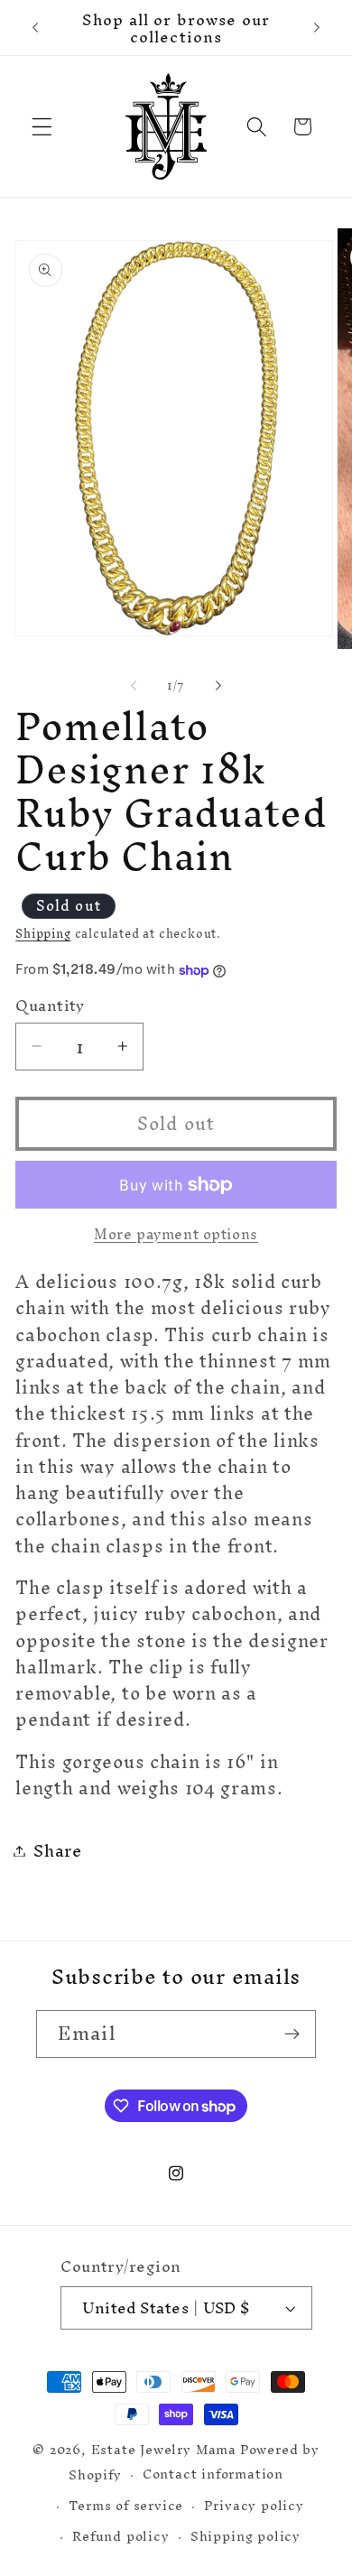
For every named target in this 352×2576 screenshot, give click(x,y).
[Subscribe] (292, 2034)
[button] (42, 127)
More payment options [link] (176, 1235)
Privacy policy (254, 2505)
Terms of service (126, 2505)
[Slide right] (218, 685)
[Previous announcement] (35, 28)
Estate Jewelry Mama (164, 2449)
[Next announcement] (317, 28)
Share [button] (57, 1851)
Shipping (43, 933)
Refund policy (120, 2536)
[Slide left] (134, 685)
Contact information (213, 2474)
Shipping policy (245, 2536)
